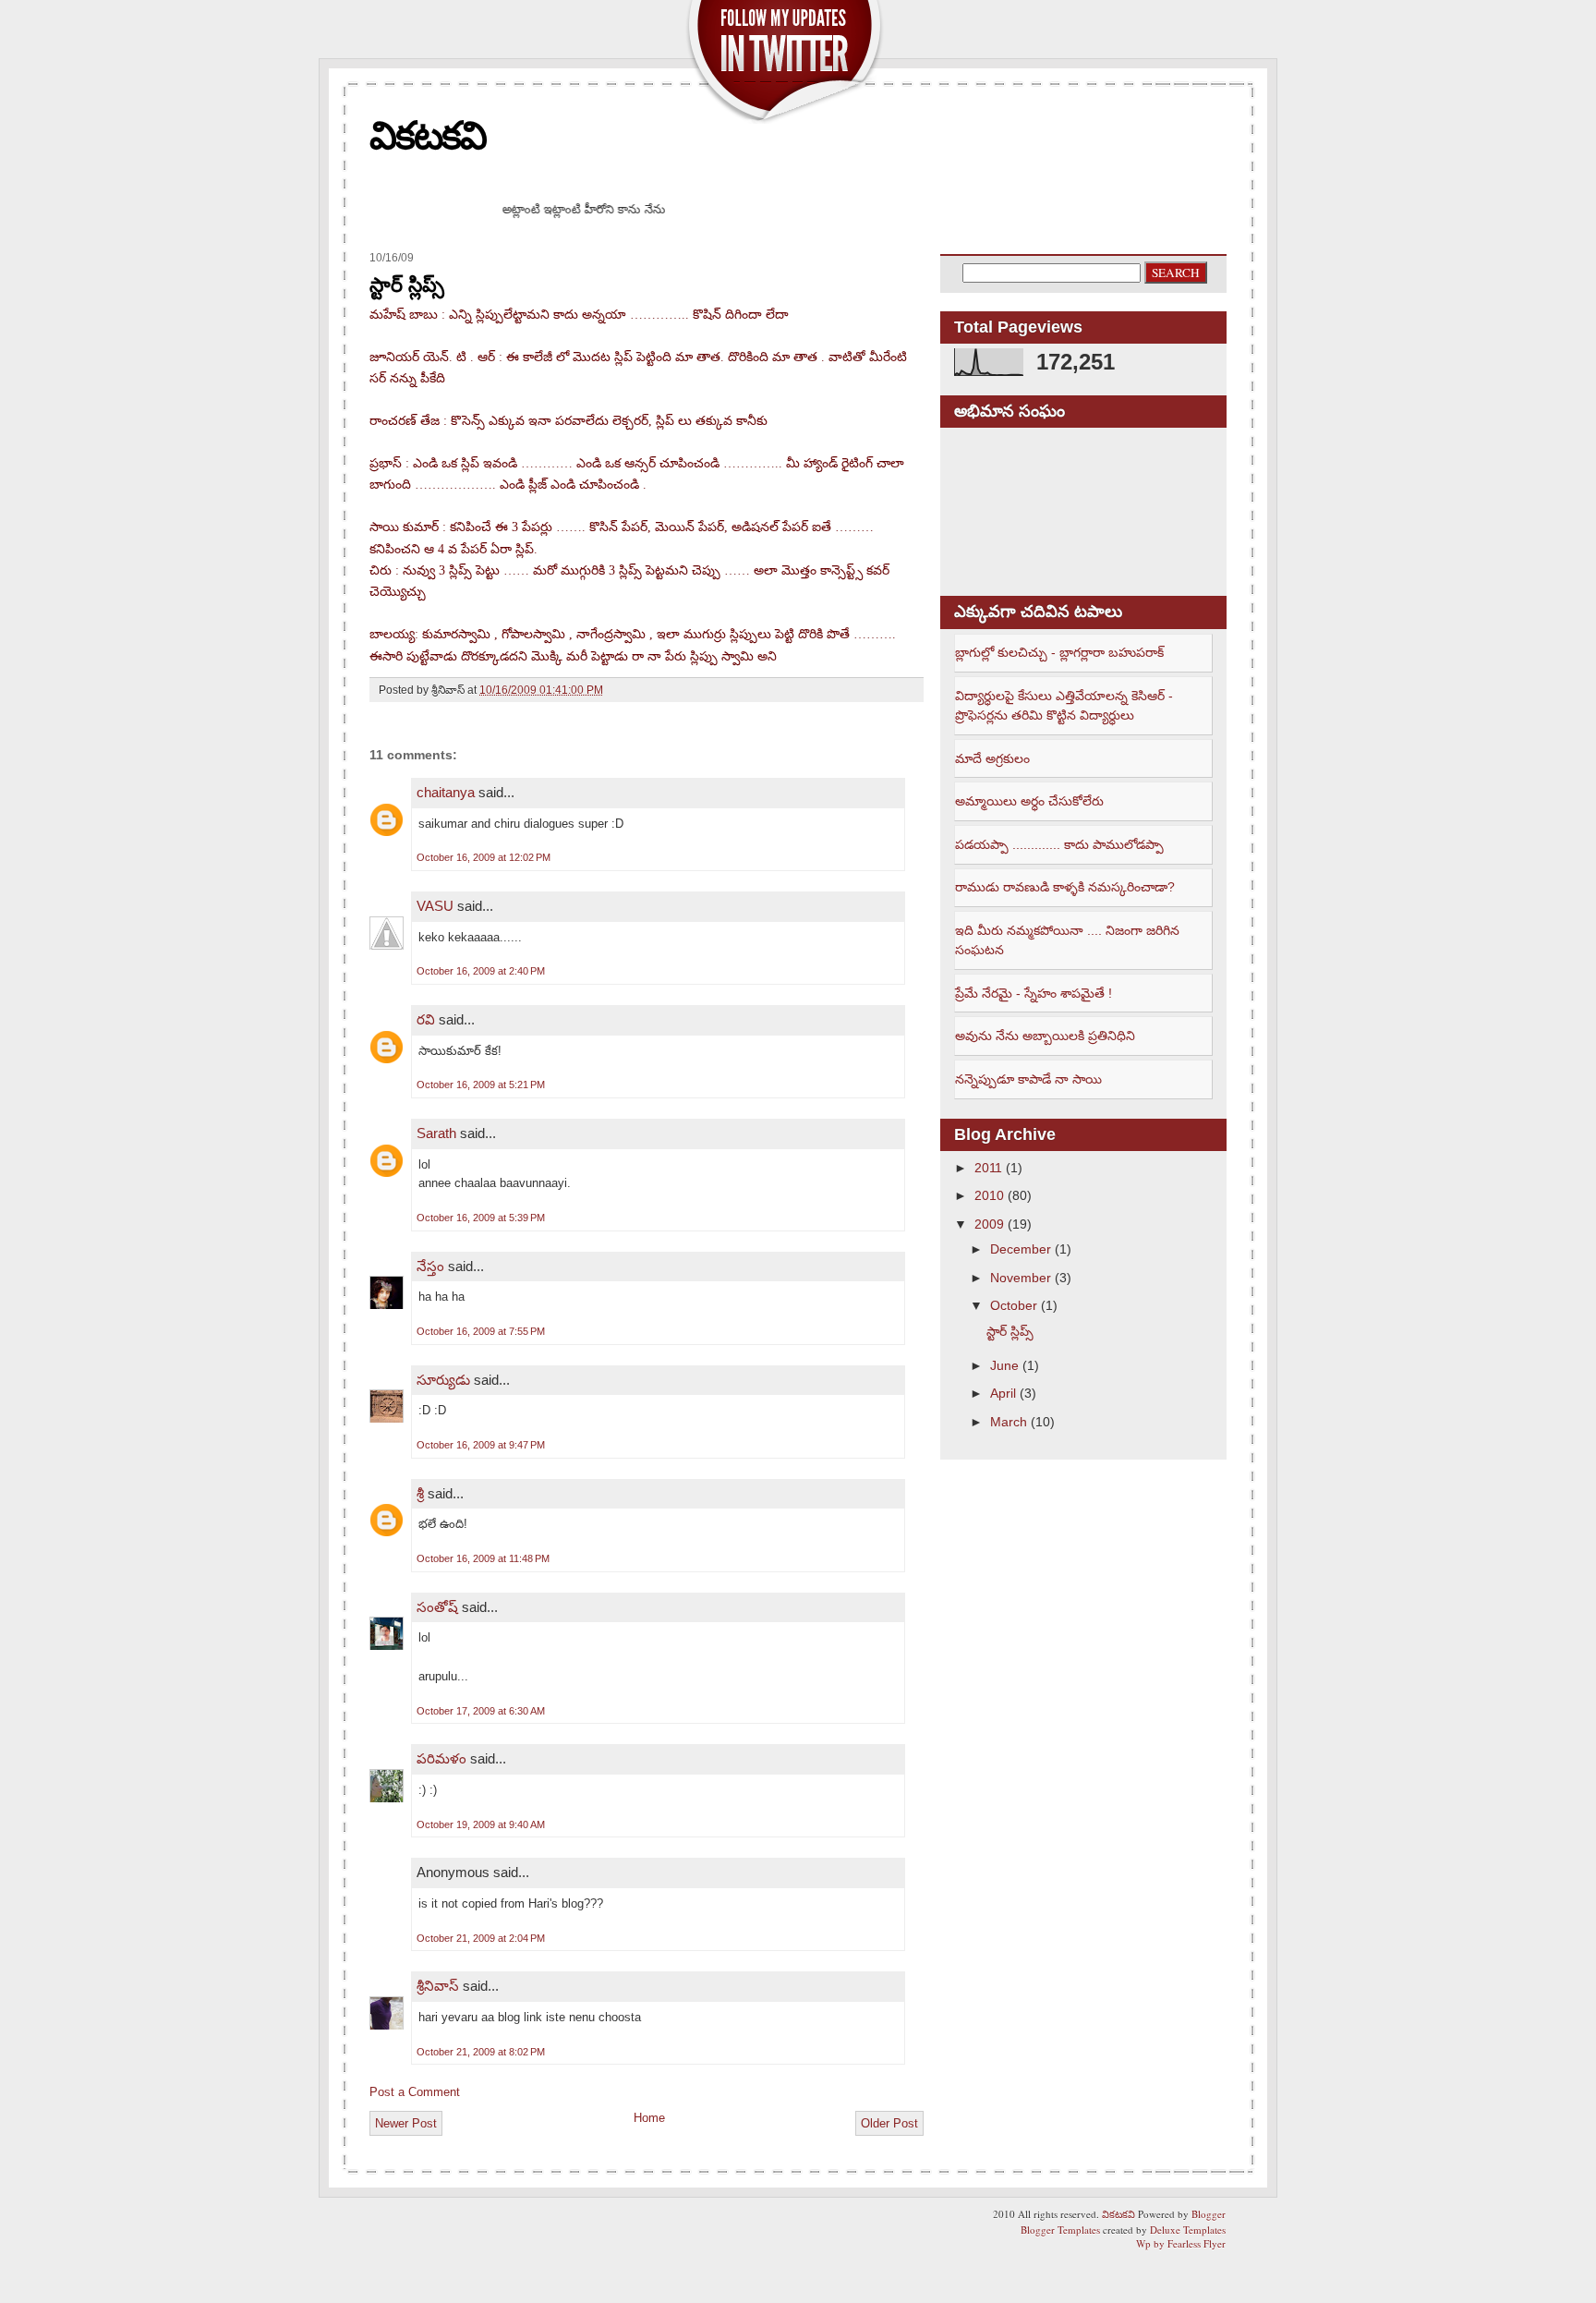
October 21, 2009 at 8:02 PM (481, 2052)
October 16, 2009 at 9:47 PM (481, 1445)
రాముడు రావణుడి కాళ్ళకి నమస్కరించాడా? (1065, 887)
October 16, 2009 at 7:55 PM (481, 1331)
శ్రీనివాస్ (438, 1986)
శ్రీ (420, 1493)
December (1021, 1249)
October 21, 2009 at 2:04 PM (481, 1938)
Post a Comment (415, 2092)
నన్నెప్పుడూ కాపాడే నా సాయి (1028, 1079)
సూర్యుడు (443, 1380)
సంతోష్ (439, 1607)
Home (649, 2118)
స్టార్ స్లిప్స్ (407, 285)
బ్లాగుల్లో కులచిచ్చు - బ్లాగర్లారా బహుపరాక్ (1059, 652)
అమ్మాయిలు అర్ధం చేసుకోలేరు (1029, 801)
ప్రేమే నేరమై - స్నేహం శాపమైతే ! (1034, 993)
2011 (988, 1168)
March (1009, 1422)
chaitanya (446, 792)
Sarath (436, 1133)
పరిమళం (441, 1758)
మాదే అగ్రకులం (992, 758)
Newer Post (406, 2123)
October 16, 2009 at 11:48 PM (483, 1558)
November (1021, 1278)
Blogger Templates (1060, 2230)
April (1003, 1393)
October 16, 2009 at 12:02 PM (484, 857)
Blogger (1209, 2214)
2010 (989, 1195)
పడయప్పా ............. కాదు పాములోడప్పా (1059, 844)
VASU (435, 906)
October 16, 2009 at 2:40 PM (481, 971)
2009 (989, 1224)
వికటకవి (428, 135)
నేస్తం (430, 1266)
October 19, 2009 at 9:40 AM (481, 1824)
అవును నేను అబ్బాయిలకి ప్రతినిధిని (1045, 1036)
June (1004, 1365)
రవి (426, 1019)
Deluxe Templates (1188, 2230)
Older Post (889, 2123)
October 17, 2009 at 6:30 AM (481, 1711)
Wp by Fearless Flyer (1181, 2243)
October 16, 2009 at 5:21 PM (481, 1085)
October (1014, 1305)
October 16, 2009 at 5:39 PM (481, 1218)
